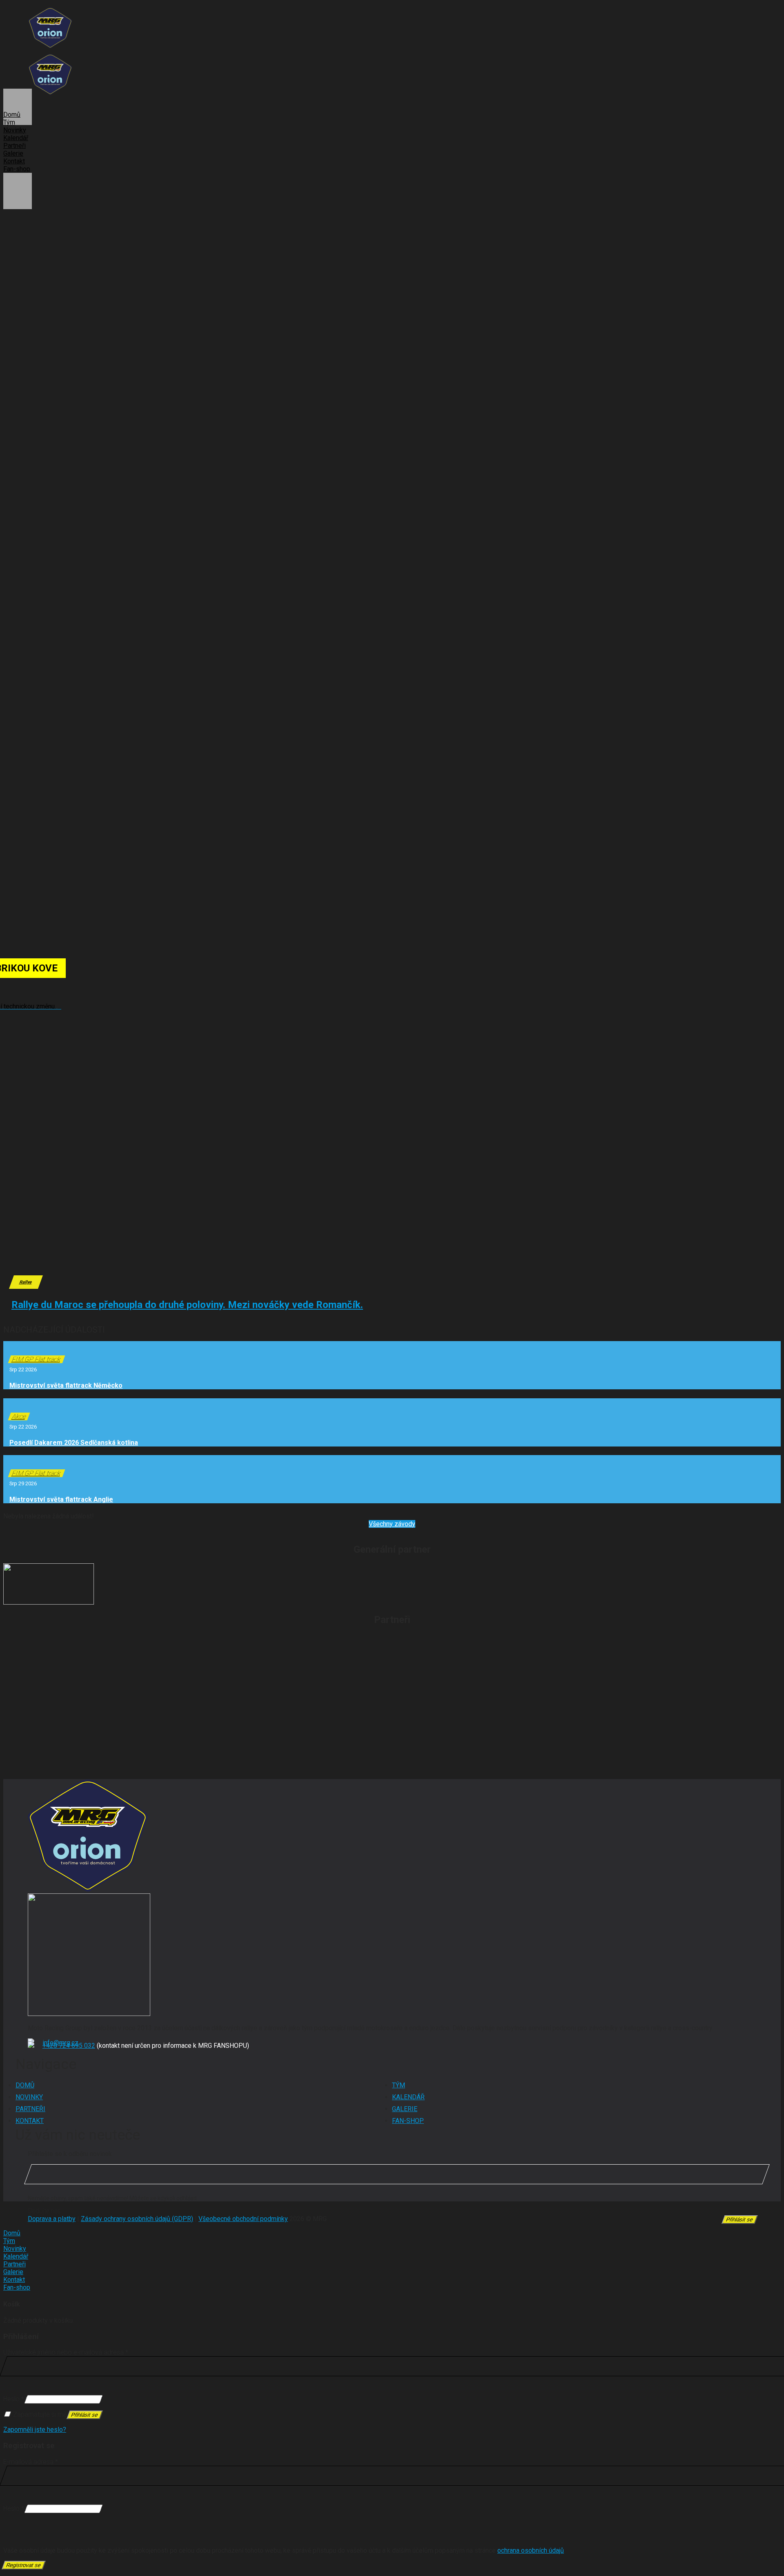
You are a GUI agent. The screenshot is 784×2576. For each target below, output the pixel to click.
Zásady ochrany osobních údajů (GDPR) (137, 2219)
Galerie (13, 153)
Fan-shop (17, 169)
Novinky (15, 130)
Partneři (14, 146)
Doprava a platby (52, 2219)
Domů (12, 115)
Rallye (26, 1282)
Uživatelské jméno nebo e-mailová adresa (66, 2352)
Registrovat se (23, 2565)
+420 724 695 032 (69, 2046)
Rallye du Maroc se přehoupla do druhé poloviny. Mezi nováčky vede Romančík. (187, 1305)
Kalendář (16, 138)
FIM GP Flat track (37, 1359)
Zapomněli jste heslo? (35, 2430)
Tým (9, 122)
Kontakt (14, 161)
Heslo (14, 2399)
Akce (19, 1416)
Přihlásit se (85, 2415)
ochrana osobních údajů (531, 2550)
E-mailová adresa (31, 2462)
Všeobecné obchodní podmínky (243, 2219)
